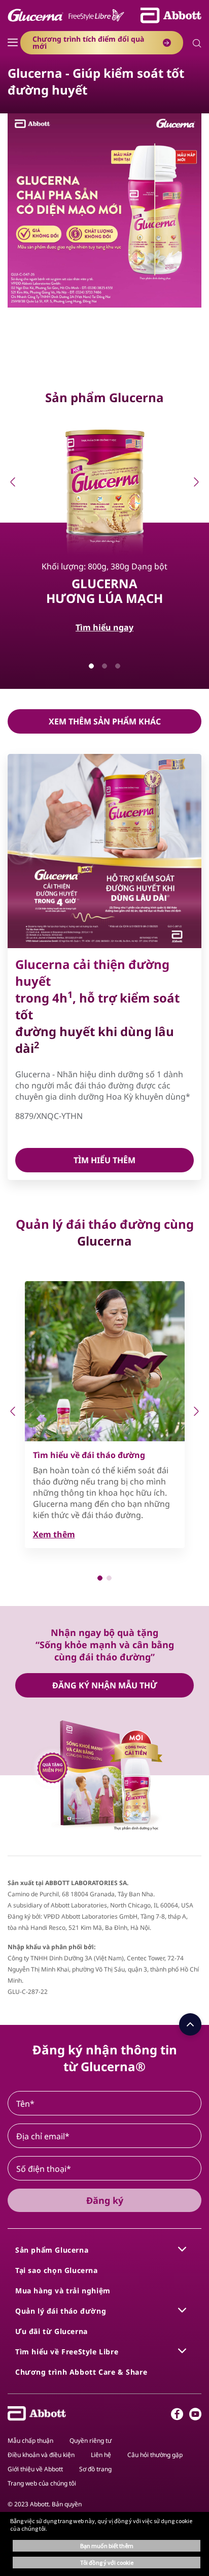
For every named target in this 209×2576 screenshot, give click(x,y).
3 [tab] (118, 666)
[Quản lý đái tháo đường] (182, 2310)
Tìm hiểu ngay (104, 627)
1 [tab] (91, 666)
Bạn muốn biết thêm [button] (107, 2546)
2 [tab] (104, 666)
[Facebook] (177, 2416)
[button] (197, 44)
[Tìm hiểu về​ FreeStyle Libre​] (182, 2351)
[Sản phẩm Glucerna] (182, 2249)
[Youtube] (195, 2416)
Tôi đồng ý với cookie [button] (107, 2563)
